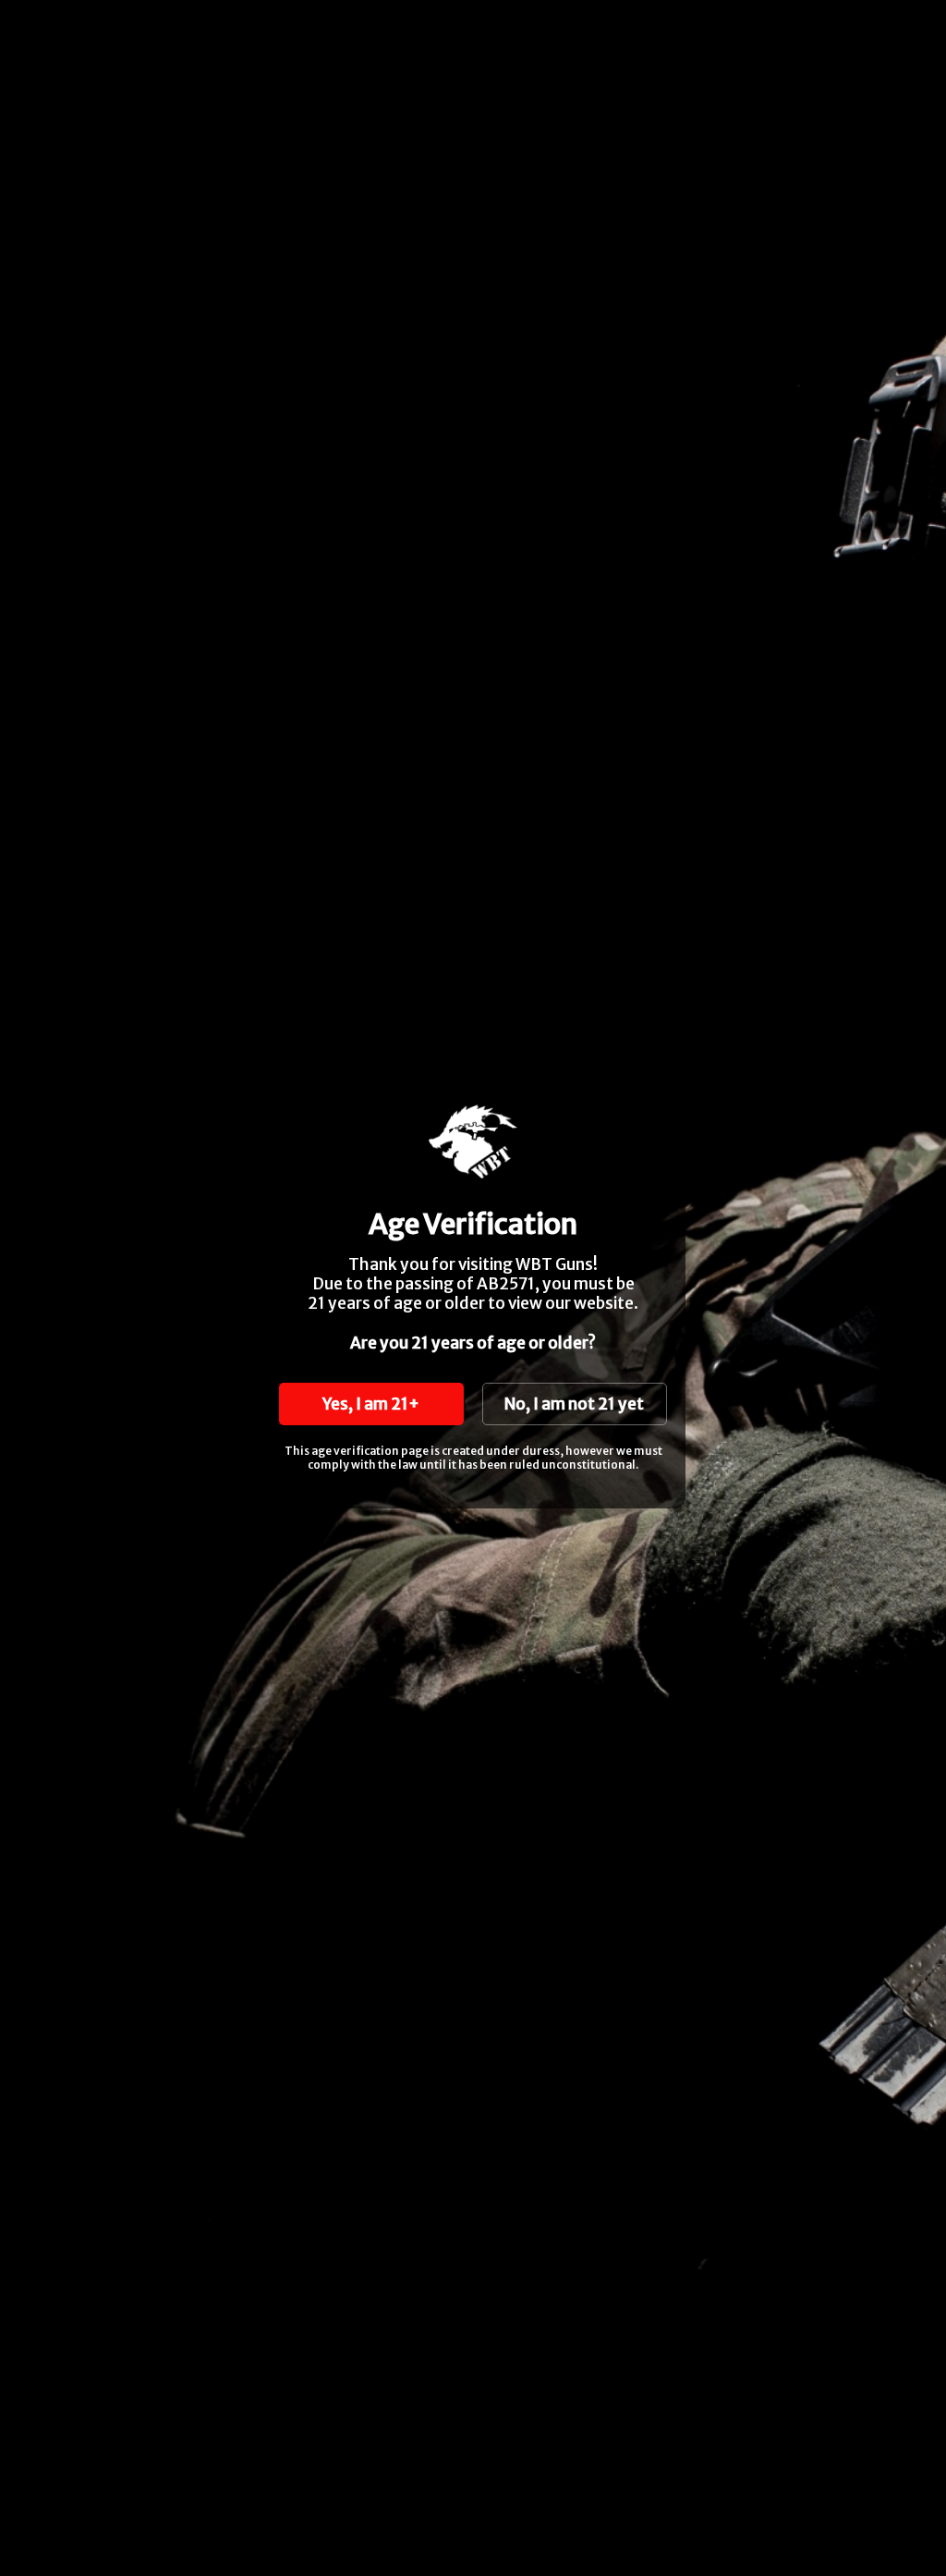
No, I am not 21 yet (574, 1404)
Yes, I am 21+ (371, 1404)
